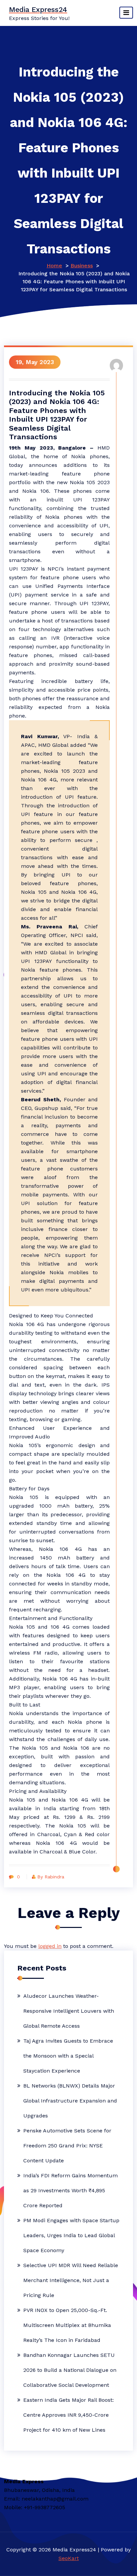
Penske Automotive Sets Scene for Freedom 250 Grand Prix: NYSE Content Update (67, 2146)
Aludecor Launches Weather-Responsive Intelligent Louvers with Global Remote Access (69, 2011)
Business (82, 266)
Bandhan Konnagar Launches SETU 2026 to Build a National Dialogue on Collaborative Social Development (70, 2370)
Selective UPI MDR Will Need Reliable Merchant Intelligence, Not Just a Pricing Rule (71, 2280)
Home (54, 266)
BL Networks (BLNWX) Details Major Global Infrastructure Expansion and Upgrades (70, 2101)
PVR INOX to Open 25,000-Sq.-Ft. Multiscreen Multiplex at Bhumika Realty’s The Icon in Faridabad (67, 2325)
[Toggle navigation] (126, 13)
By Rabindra (51, 1877)
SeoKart (69, 2558)
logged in (50, 1946)
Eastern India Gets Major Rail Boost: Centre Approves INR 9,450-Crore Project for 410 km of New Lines (68, 2415)
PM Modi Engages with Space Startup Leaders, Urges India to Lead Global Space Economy (71, 2235)
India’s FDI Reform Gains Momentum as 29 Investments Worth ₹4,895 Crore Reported (70, 2190)
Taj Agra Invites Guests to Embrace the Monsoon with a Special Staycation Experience (68, 2056)
